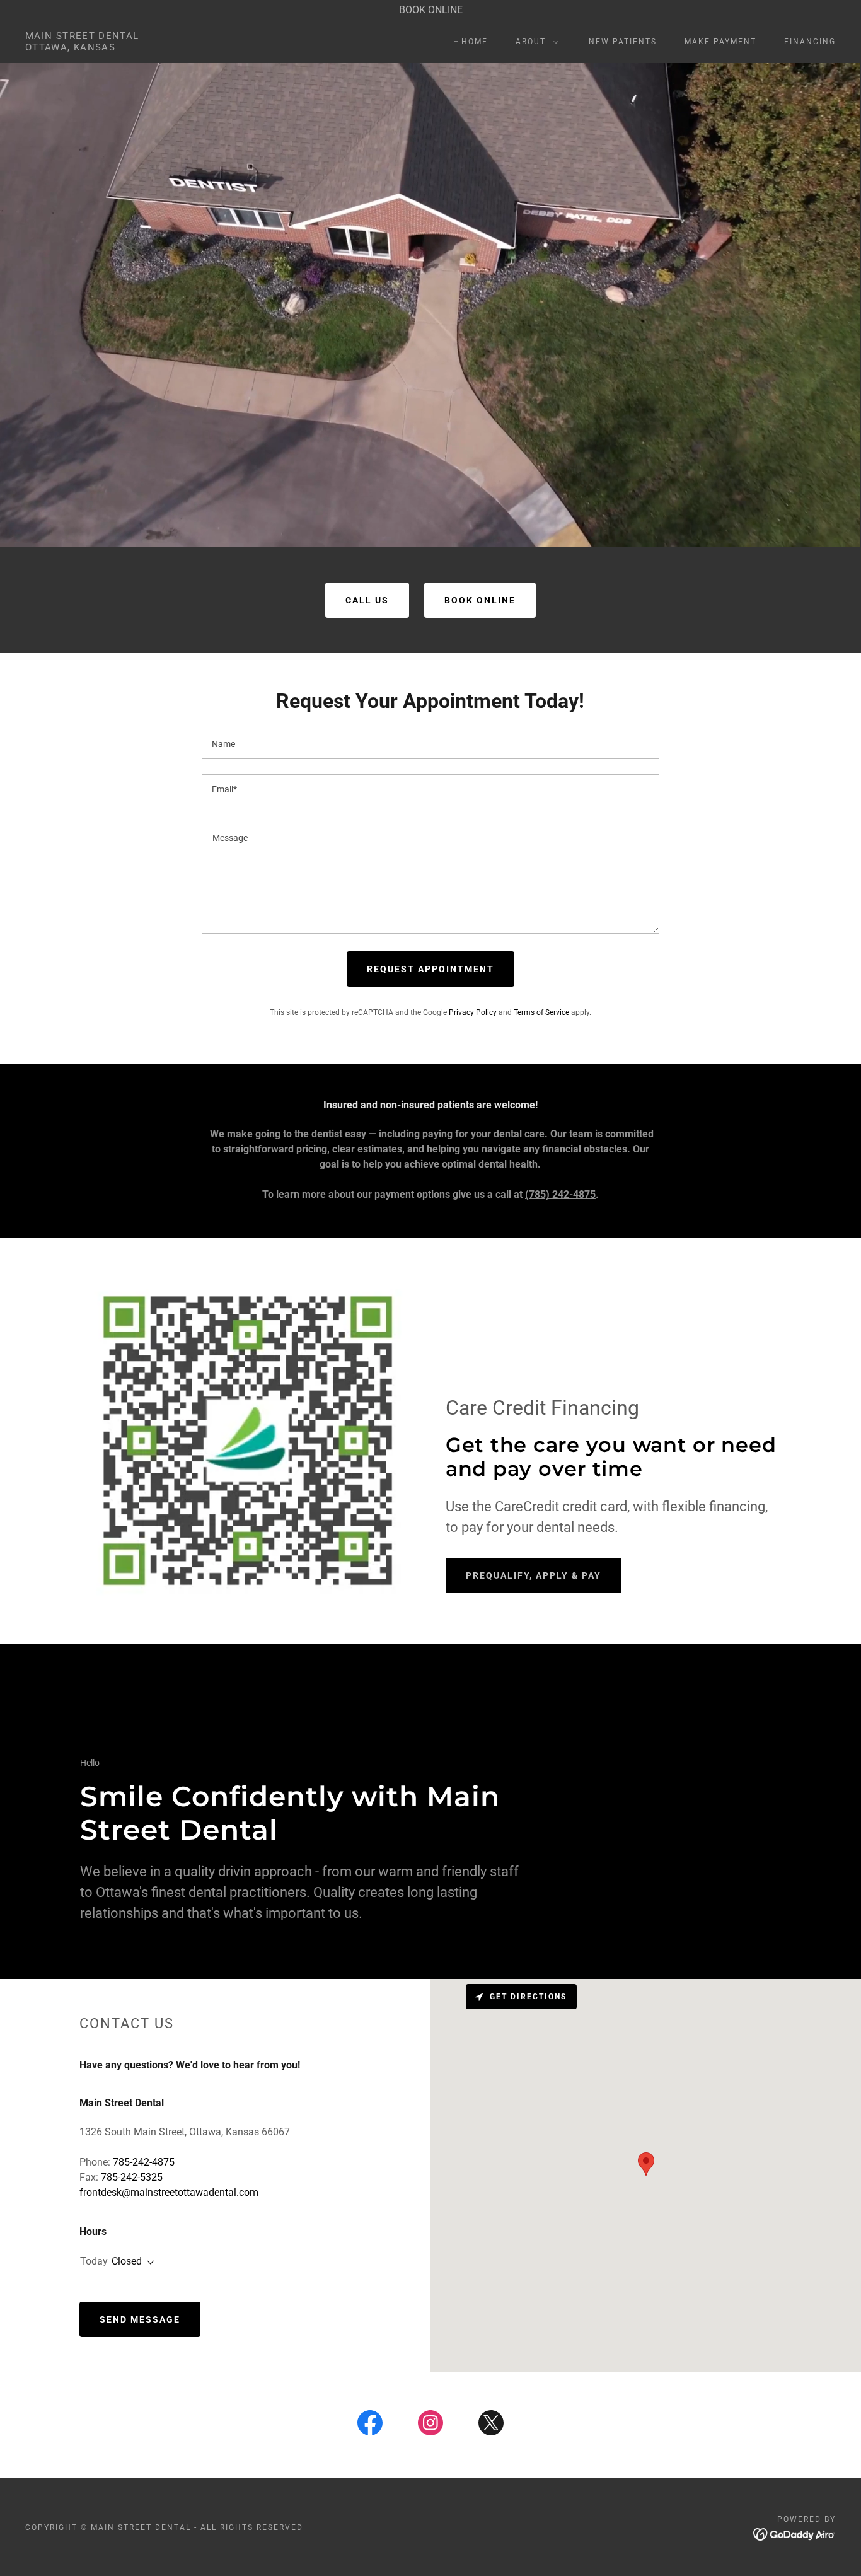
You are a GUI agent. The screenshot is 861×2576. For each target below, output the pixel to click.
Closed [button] (127, 2261)
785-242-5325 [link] (132, 2177)
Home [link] (475, 42)
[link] (82, 47)
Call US (367, 600)
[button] (535, 42)
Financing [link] (810, 42)
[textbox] (430, 744)
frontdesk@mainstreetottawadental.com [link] (169, 2192)
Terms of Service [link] (541, 1012)
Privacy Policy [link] (473, 1012)
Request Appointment (430, 969)
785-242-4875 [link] (144, 2162)
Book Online (480, 600)
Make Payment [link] (720, 42)
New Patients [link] (623, 42)
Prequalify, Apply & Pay (534, 1575)
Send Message (140, 2319)
